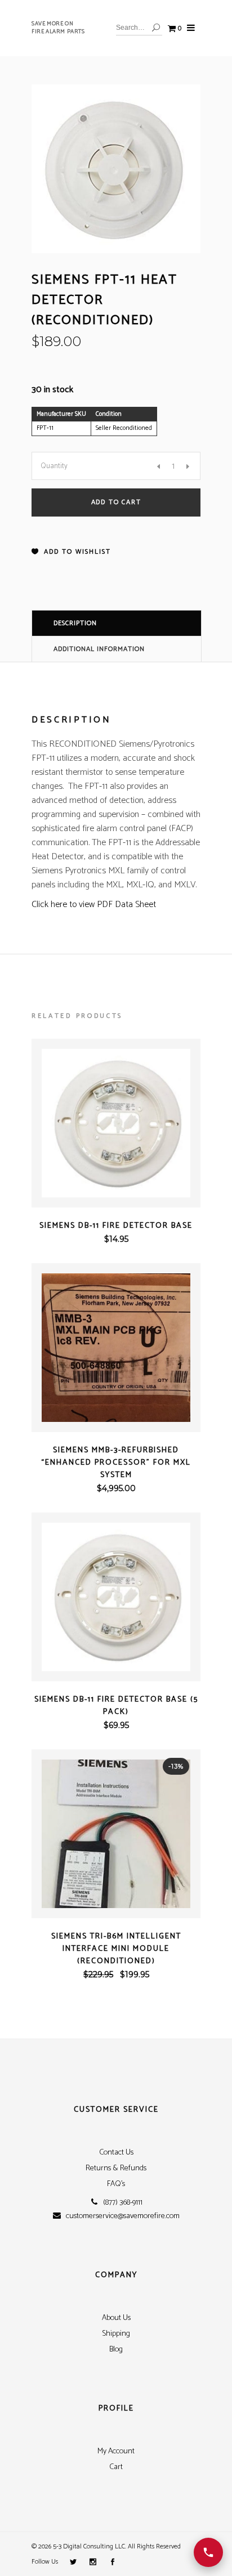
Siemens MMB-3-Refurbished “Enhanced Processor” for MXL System (116, 1463)
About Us (116, 2318)
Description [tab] (75, 623)
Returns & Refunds (116, 2168)
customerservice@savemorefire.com (123, 2216)
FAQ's (116, 2184)
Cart (116, 2467)
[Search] (156, 28)
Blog (116, 2350)
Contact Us (116, 2153)
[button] (71, 552)
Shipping (116, 2334)
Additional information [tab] (99, 649)
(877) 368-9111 (123, 2203)
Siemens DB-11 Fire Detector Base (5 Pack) (116, 1706)
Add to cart (116, 502)
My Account (116, 2451)
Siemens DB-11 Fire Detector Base (116, 1226)
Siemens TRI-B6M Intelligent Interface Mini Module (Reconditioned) (116, 1949)
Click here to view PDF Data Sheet (94, 905)
